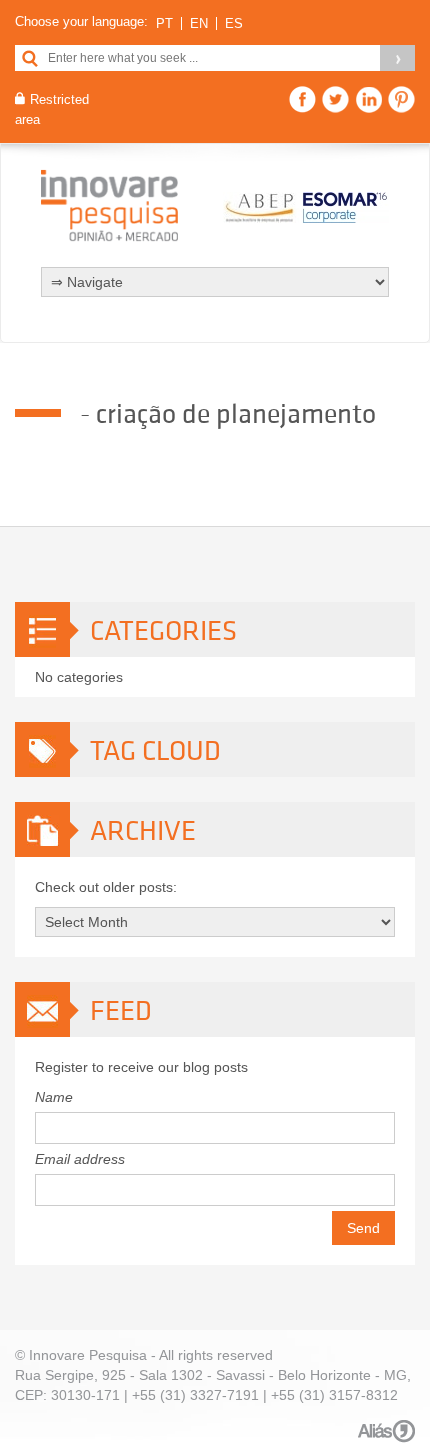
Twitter (335, 99)
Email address (80, 1159)
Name (54, 1097)
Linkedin (368, 99)
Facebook (302, 99)
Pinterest (401, 99)
